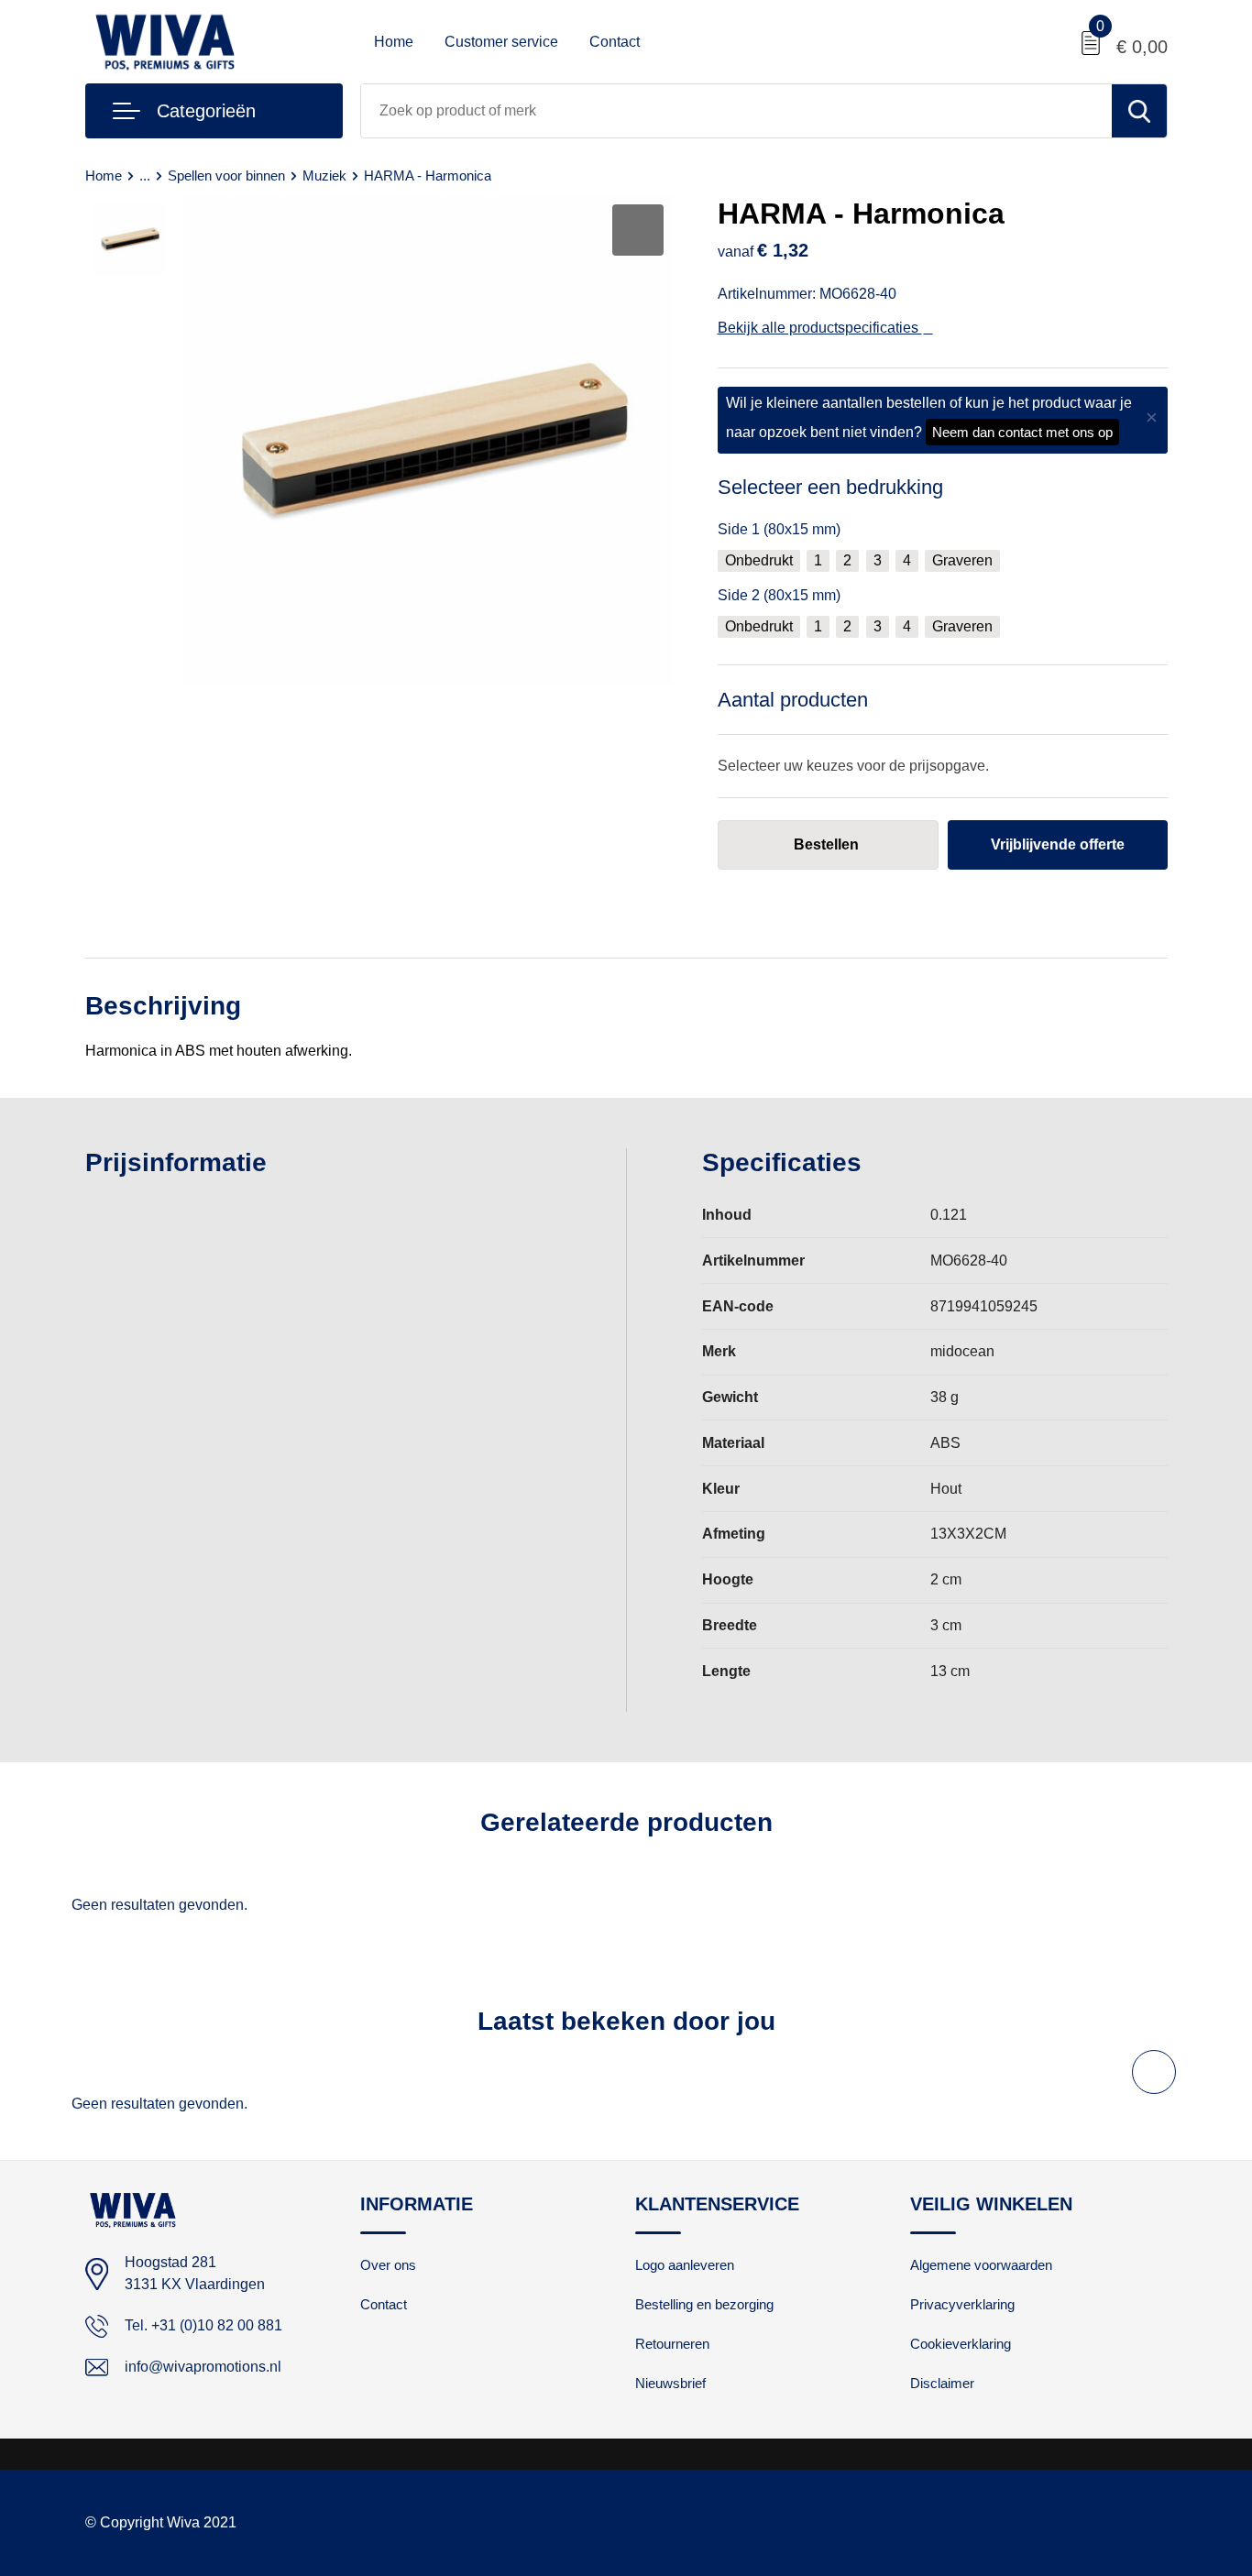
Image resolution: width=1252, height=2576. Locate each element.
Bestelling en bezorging (704, 2304)
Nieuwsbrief (670, 2383)
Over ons (388, 2265)
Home (394, 42)
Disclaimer (942, 2383)
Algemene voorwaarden (981, 2265)
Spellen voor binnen (226, 175)
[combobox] (736, 111)
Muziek (324, 175)
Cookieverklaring (961, 2344)
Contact (615, 42)
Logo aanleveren (685, 2265)
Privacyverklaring (962, 2304)
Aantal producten (793, 700)
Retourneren (672, 2344)
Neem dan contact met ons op (1022, 432)
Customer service (501, 42)
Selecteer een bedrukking (830, 487)
